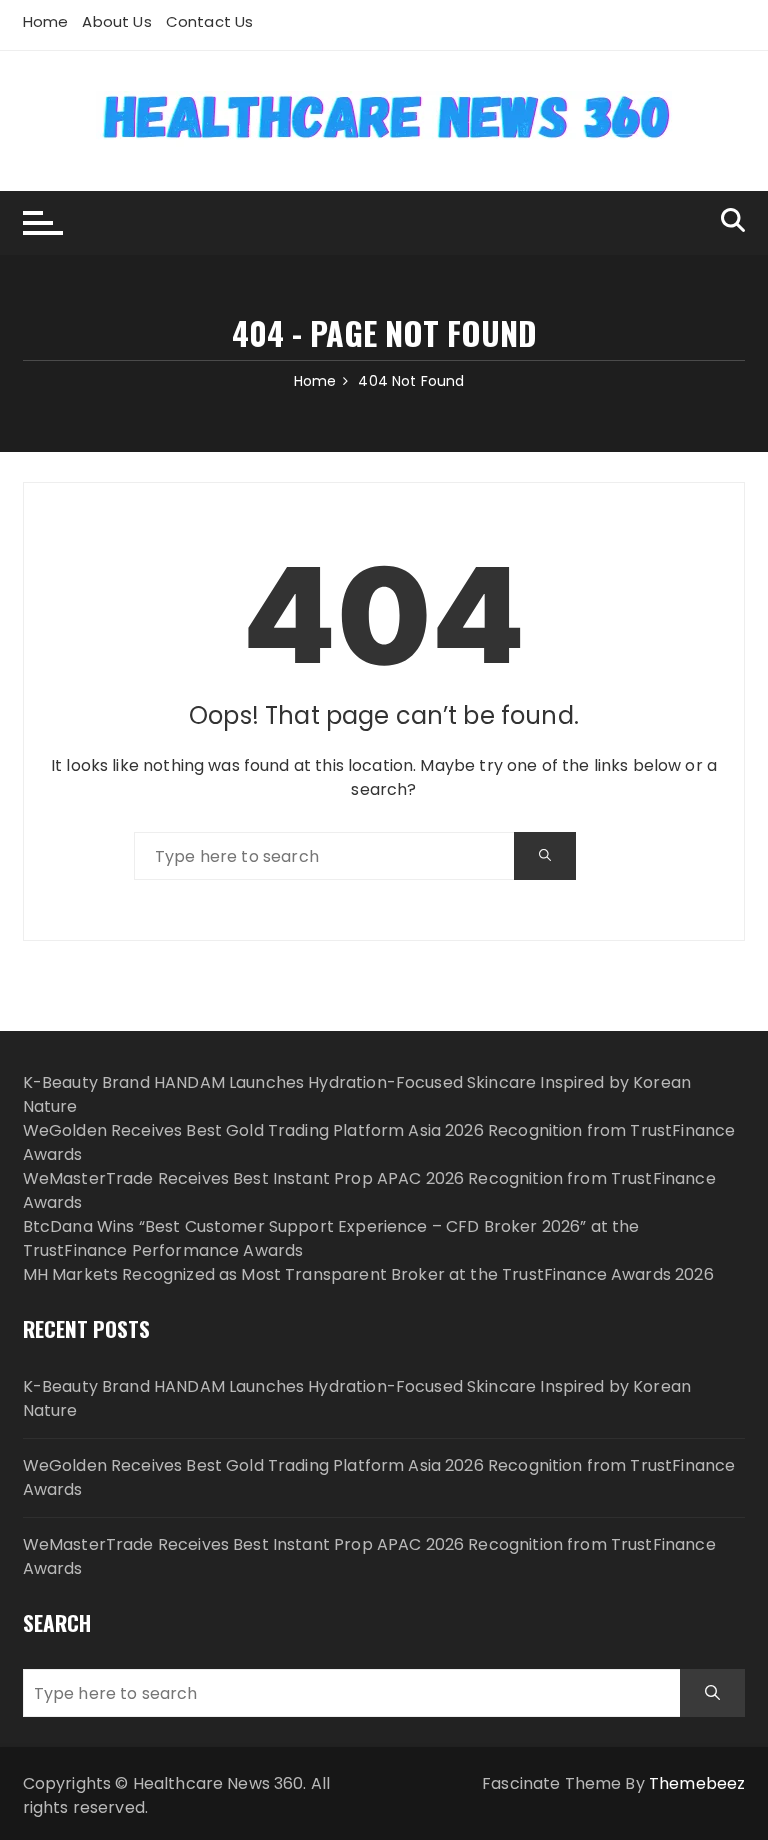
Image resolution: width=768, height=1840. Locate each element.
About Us (116, 21)
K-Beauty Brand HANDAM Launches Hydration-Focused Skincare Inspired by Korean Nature (357, 1398)
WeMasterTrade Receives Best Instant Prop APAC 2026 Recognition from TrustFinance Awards (369, 1556)
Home (46, 21)
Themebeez (697, 1783)
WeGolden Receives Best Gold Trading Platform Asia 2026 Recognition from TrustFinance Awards (379, 1477)
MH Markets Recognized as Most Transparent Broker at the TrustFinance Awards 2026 (368, 1274)
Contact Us (210, 21)
